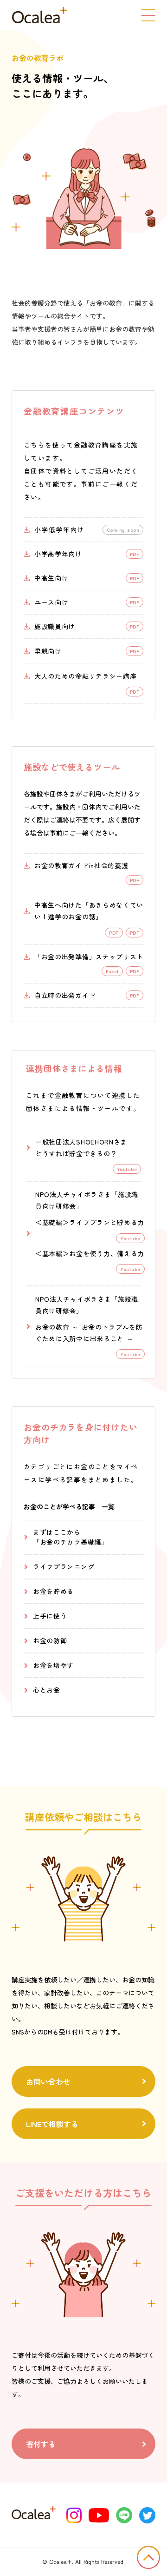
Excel (112, 971)
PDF (135, 933)
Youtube (130, 1238)
